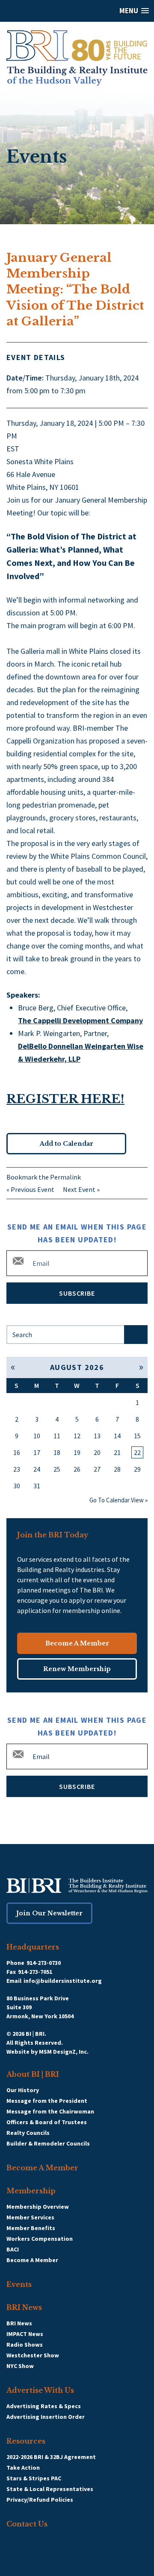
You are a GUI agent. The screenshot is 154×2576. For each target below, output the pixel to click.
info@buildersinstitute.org (63, 1981)
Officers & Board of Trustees (47, 2122)
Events (19, 2284)
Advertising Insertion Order (46, 2417)
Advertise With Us (40, 2390)
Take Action (23, 2468)
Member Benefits (31, 2228)
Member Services (30, 2217)
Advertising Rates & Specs (44, 2406)
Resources (26, 2441)
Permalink (65, 1177)
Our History (23, 2090)
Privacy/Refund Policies (40, 2500)
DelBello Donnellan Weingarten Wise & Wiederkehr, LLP (81, 1052)
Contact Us (27, 2524)
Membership (31, 2191)
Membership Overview (38, 2207)
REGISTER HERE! (65, 1099)
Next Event (79, 1189)
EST (13, 449)
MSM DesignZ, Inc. (64, 2052)
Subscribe (77, 1293)
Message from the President (47, 2101)
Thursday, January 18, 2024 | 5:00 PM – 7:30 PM (76, 429)
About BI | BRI (33, 2074)
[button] (77, 11)
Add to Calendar (67, 1144)
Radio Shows (25, 2345)
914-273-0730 (44, 1963)
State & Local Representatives (50, 2489)
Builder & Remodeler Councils (48, 2143)
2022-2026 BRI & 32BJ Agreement (51, 2457)
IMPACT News (25, 2334)
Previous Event (33, 1189)
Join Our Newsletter (49, 1913)
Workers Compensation (40, 2239)
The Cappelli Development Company (80, 1020)
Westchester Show (33, 2355)
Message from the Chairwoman (50, 2111)
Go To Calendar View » (118, 1500)
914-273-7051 (35, 1972)
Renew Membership (77, 1669)
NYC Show (20, 2366)
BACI (13, 2249)
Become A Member (77, 1643)
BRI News (24, 2307)
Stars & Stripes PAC (34, 2478)
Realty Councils (28, 2133)
